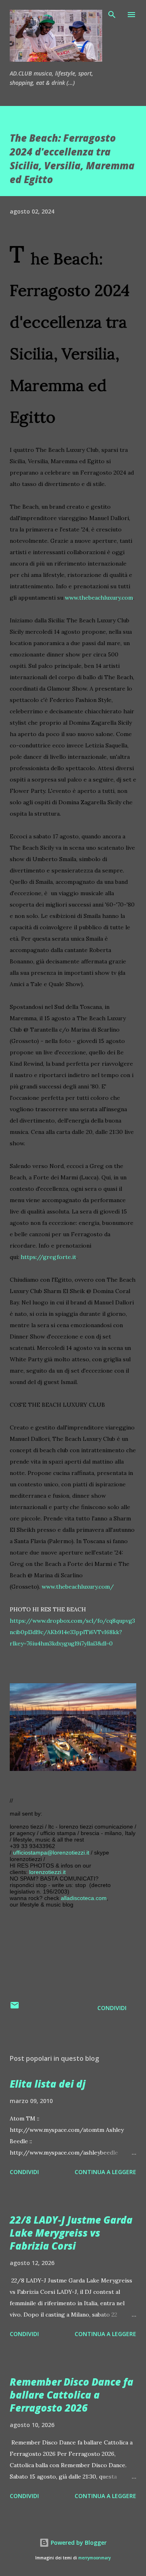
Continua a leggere (105, 2172)
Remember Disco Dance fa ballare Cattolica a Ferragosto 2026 (72, 2395)
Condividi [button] (112, 2008)
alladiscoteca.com (84, 1898)
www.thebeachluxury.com (99, 598)
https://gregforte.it (48, 1257)
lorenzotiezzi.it (47, 1872)
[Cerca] (112, 15)
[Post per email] (15, 2008)
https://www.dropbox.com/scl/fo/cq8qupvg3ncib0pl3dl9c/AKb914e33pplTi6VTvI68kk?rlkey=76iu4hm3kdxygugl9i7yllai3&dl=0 (72, 1632)
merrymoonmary (94, 2558)
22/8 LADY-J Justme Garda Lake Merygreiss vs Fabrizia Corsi (71, 2233)
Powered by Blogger (78, 2543)
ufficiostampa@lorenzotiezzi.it (51, 1853)
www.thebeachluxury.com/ (78, 1587)
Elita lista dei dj (48, 2084)
